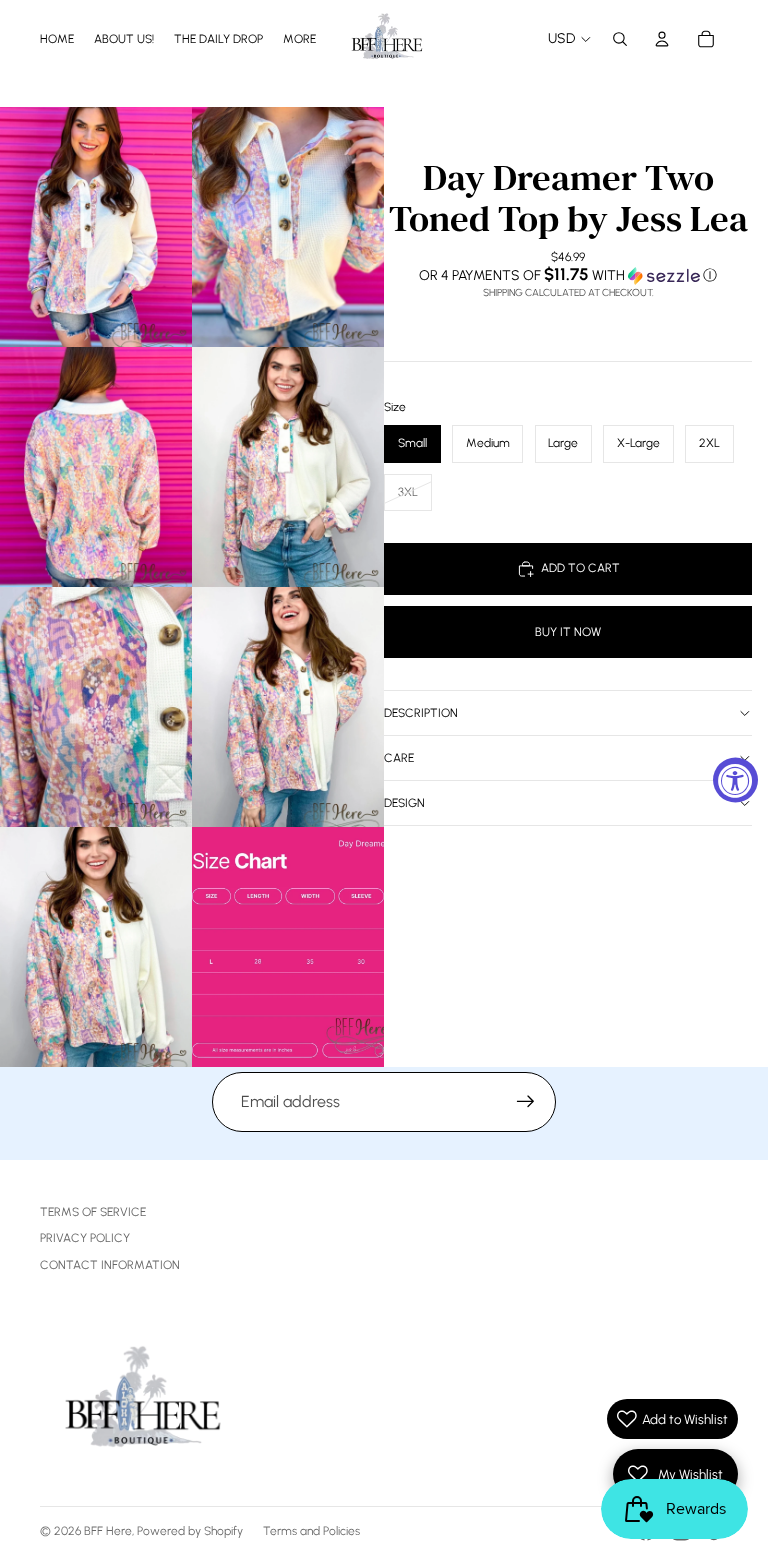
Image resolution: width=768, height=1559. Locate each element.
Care (399, 758)
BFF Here (108, 1531)
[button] (568, 275)
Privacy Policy (85, 1238)
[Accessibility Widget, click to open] (735, 779)
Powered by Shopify (190, 1531)
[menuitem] (299, 38)
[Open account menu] (662, 39)
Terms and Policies (311, 1531)
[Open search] (620, 39)
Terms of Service (93, 1212)
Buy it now (568, 632)
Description (421, 713)
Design (404, 803)
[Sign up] (526, 1102)
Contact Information (110, 1265)
